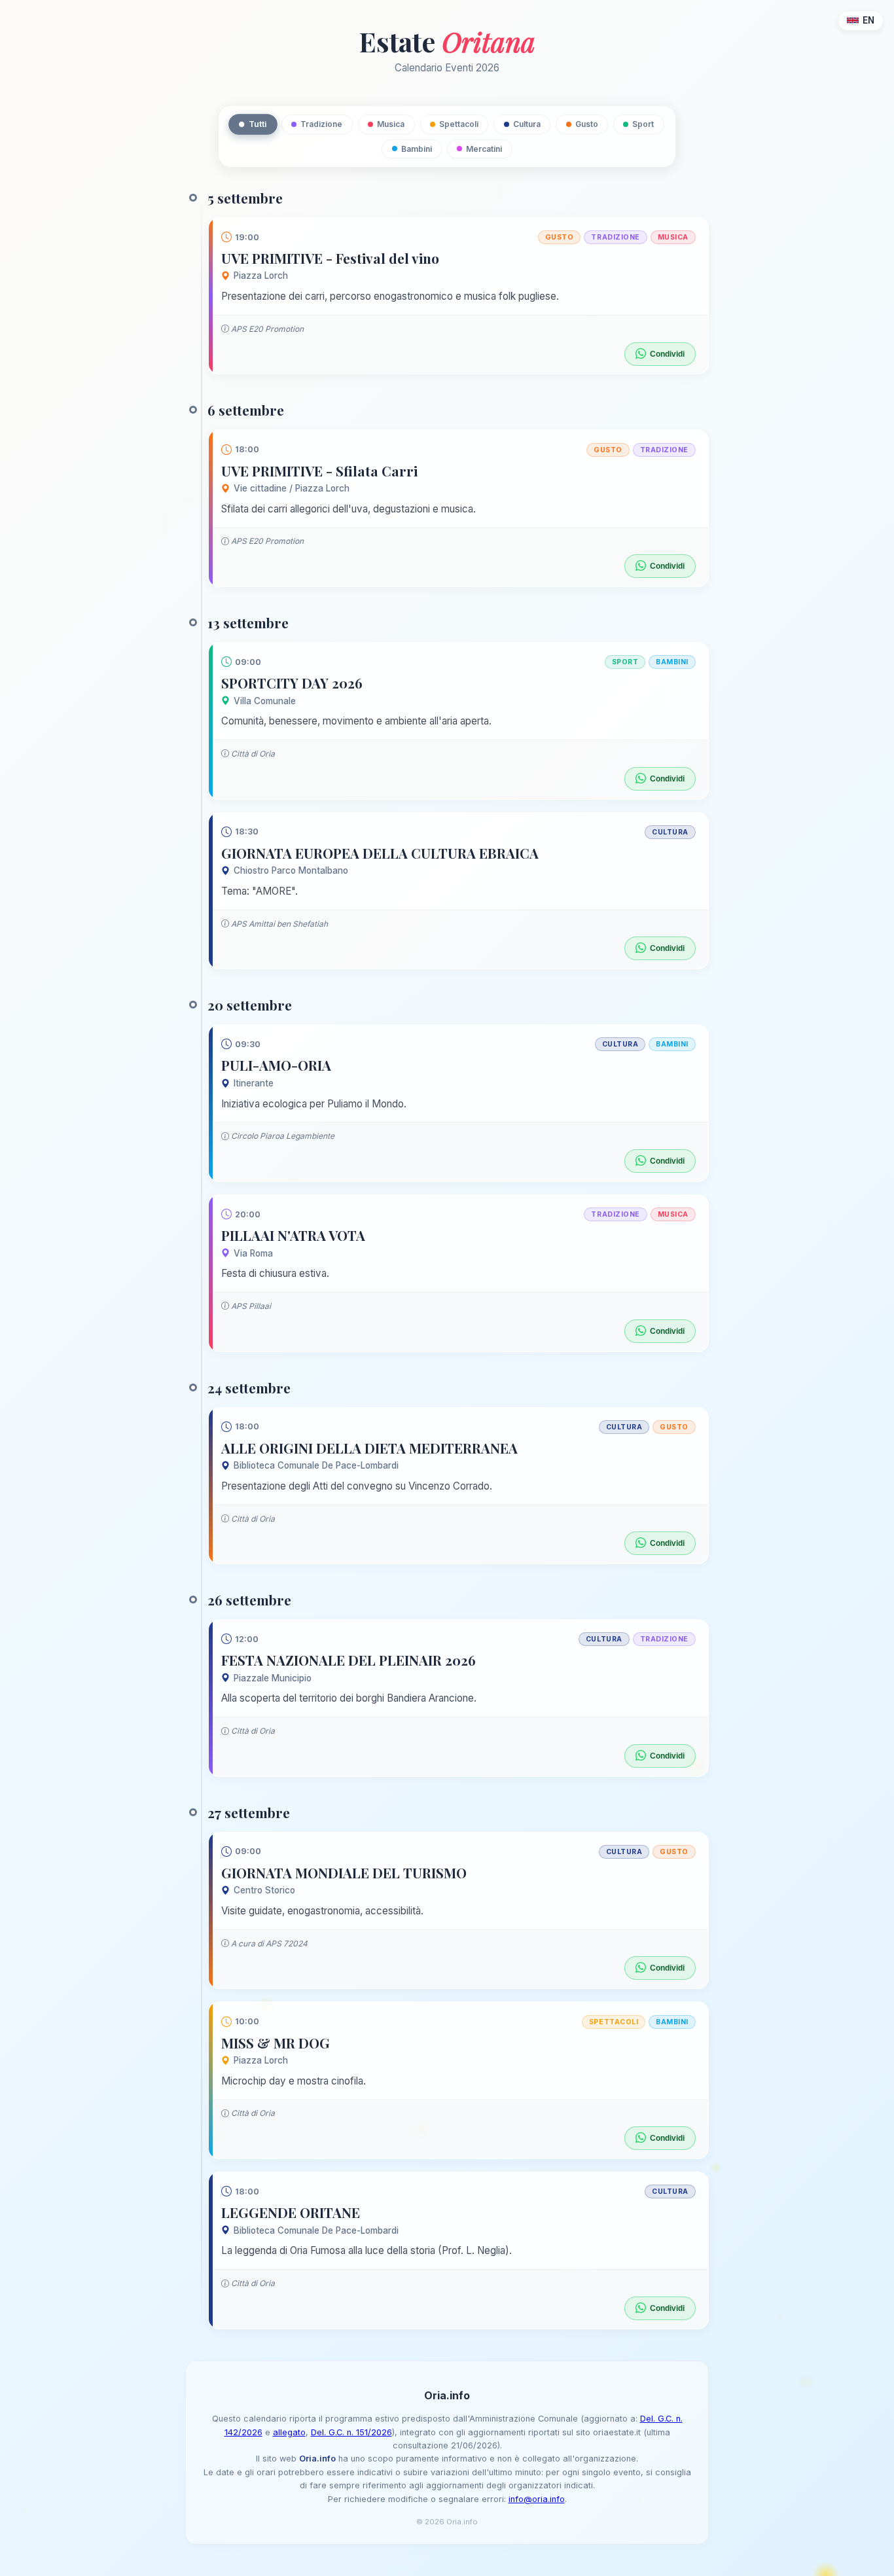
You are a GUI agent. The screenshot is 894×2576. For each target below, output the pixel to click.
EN (868, 20)
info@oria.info (537, 2499)
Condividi (667, 354)
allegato (289, 2432)
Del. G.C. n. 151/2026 (351, 2432)
